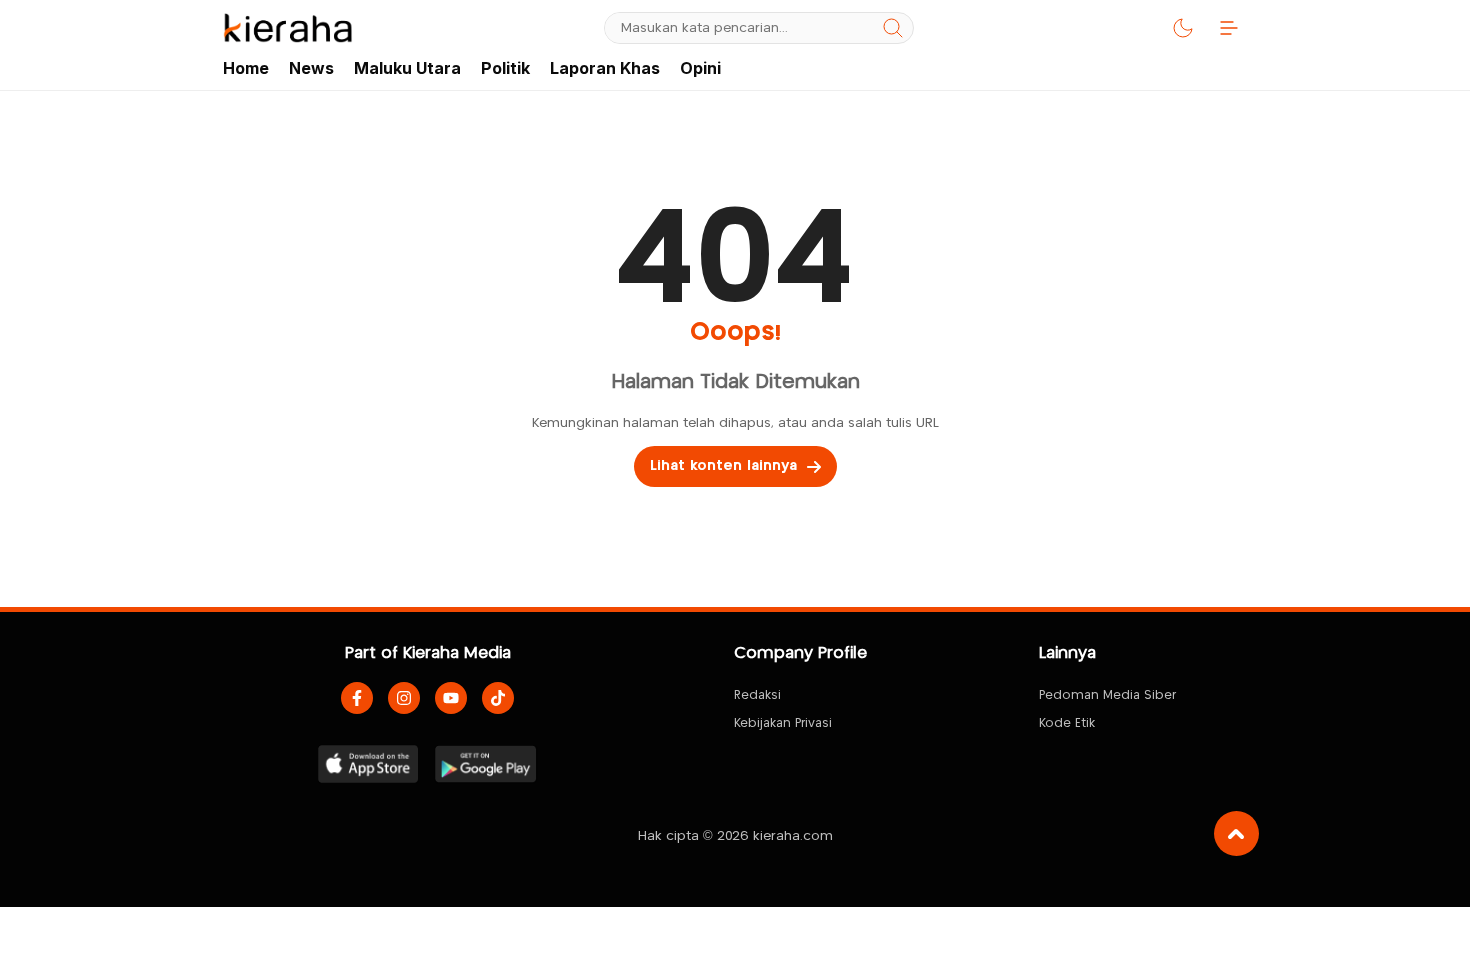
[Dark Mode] (1183, 28)
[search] (893, 28)
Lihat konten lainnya (723, 466)
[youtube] (451, 698)
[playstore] (485, 764)
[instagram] (404, 698)
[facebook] (357, 698)
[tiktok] (498, 698)
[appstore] (368, 764)
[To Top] (1236, 833)
